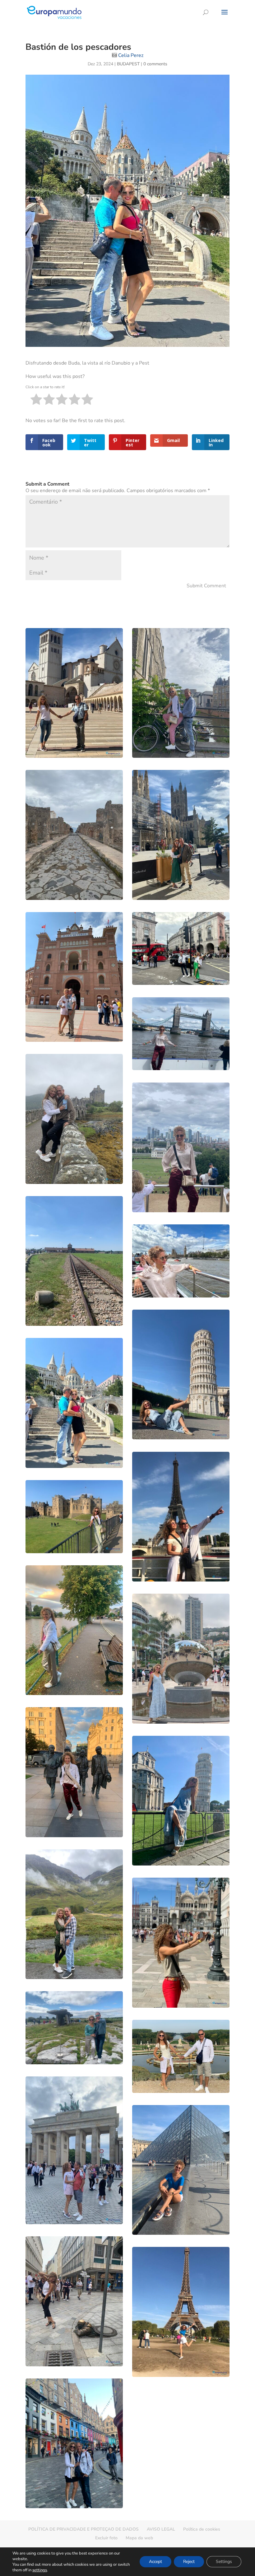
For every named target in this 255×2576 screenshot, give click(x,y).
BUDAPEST (128, 64)
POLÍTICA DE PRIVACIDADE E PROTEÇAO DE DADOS (83, 2529)
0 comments (155, 64)
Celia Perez (131, 55)
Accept (155, 2562)
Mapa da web (139, 2538)
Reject (189, 2562)
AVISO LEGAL (161, 2529)
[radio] (36, 401)
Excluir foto (106, 2538)
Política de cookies (202, 2529)
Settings (224, 2562)
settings (40, 2570)
